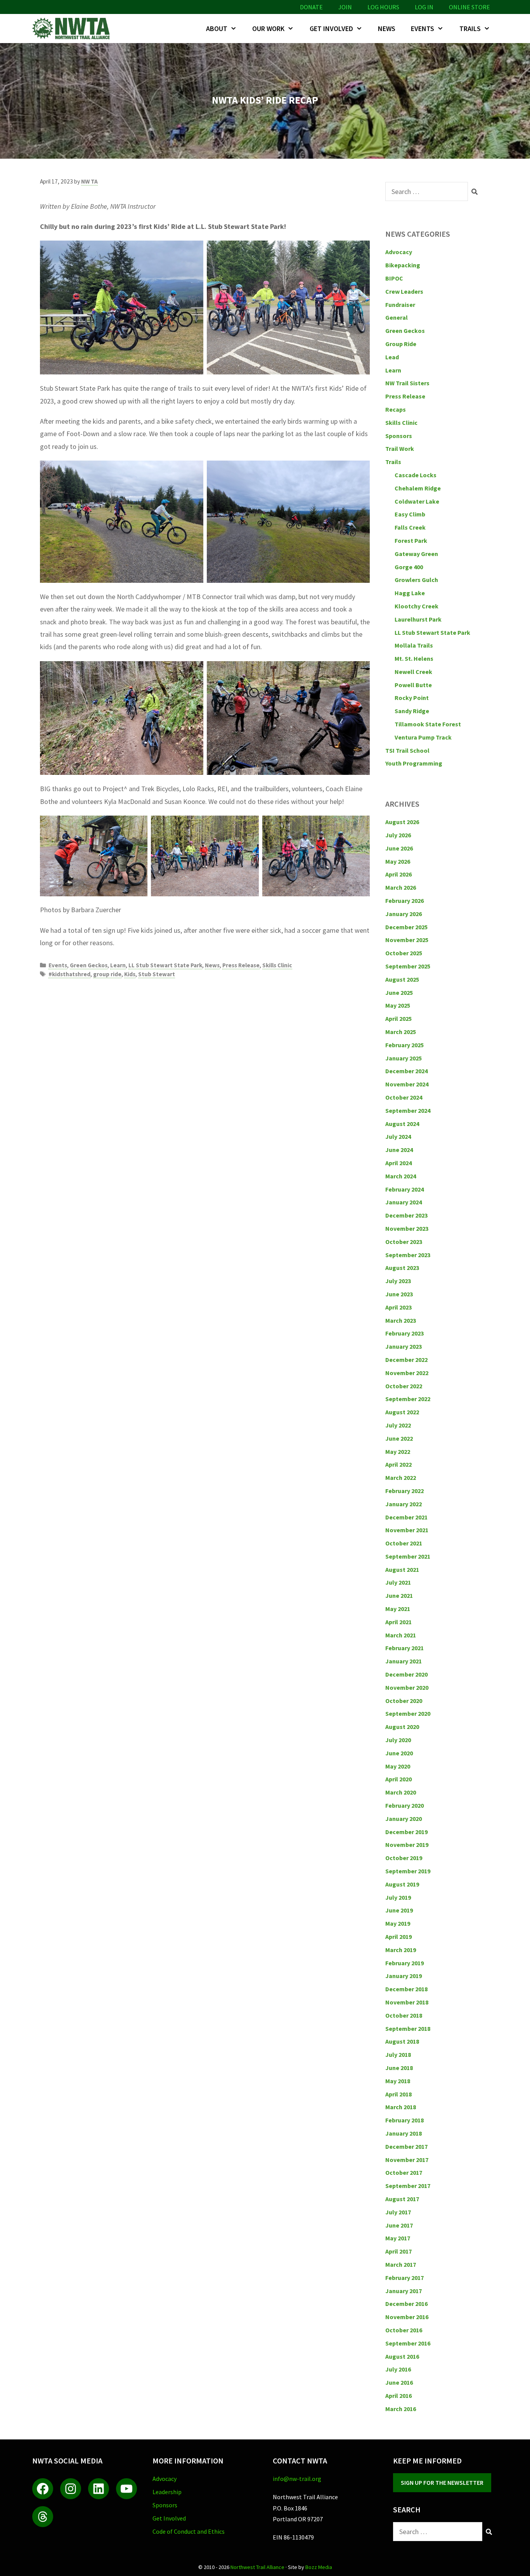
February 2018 (404, 2120)
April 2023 (398, 1307)
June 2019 (399, 1910)
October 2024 (404, 1097)
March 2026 (401, 887)
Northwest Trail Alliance (257, 2567)
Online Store (469, 7)
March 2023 (401, 1320)
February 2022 (404, 1491)
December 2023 (406, 1215)
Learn (118, 965)
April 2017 (398, 2251)
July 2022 (398, 1425)
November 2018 (407, 2002)
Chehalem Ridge (418, 488)
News (387, 29)
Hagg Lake (410, 593)
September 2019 (408, 1871)
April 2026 (398, 874)
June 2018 (399, 2068)
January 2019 (404, 1976)
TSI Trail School (407, 750)
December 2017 (406, 2146)
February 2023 (404, 1333)
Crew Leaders (404, 291)
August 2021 (402, 1570)
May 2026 (398, 861)
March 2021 (401, 1635)
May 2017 (398, 2238)
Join (345, 7)
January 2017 (404, 2291)
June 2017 (399, 2225)
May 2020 (398, 1766)
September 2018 (408, 2029)
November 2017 (407, 2160)
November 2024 (407, 1084)
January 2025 (404, 1058)
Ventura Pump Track (423, 737)
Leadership (167, 2492)
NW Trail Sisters (407, 383)
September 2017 (408, 2186)
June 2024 (399, 1150)
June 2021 (399, 1595)
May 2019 (398, 1923)
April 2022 (398, 1464)
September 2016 (408, 2343)
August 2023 (402, 1268)
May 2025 (398, 1005)
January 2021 (404, 1661)
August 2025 (402, 979)
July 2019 (398, 1897)
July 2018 (398, 2055)
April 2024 (398, 1163)
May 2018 (398, 2081)
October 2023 (404, 1242)
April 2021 (398, 1622)
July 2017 (398, 2212)
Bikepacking (403, 265)
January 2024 (404, 1202)
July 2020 (398, 1740)
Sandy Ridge (412, 711)
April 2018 (398, 2094)
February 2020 (404, 1805)
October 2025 (404, 953)
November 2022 (407, 1373)
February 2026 (404, 901)
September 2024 (408, 1110)
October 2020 (404, 1701)
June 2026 (399, 848)
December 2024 (406, 1071)
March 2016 (401, 2409)
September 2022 (408, 1399)
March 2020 (401, 1792)
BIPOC (394, 278)
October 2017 (404, 2172)
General (397, 317)
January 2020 (404, 1819)
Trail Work (400, 449)
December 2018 (406, 1989)
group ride (107, 974)
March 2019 (401, 1950)
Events (423, 29)
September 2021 (408, 1556)
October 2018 (404, 2015)
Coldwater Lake (417, 501)
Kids (130, 974)
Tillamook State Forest (428, 724)
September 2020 (408, 1713)
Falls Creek (410, 527)
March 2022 (401, 1478)
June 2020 (399, 1753)
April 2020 (398, 1779)
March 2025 (401, 1032)
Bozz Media (319, 2567)
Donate (311, 7)
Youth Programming (414, 763)
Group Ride (401, 344)
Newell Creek (413, 672)
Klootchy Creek (417, 606)
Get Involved (331, 29)
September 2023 (408, 1255)
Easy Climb (410, 514)
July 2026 (398, 835)
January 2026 (404, 914)
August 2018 (402, 2041)
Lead (392, 357)
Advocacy (399, 252)
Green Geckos (89, 965)
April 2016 (398, 2396)
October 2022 (404, 1386)
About (217, 29)
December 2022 (406, 1360)
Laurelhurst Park (418, 619)
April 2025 (398, 1019)
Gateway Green (416, 554)
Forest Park (411, 540)
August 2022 (402, 1412)
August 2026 (402, 822)
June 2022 (399, 1438)
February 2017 (404, 2278)
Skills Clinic (277, 965)
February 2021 (404, 1648)
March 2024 (401, 1176)
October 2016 (404, 2330)
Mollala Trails (414, 645)
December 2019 (406, 1832)
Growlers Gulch (416, 580)
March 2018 (401, 2107)
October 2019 (404, 1858)
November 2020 (407, 1687)
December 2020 (406, 1674)
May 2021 (398, 1609)
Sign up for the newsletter (442, 2482)
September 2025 (408, 966)
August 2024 (402, 1124)
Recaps (396, 409)
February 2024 (404, 1189)
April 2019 (398, 1937)
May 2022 (398, 1452)
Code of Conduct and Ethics (189, 2531)
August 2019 (402, 1884)
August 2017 (402, 2199)
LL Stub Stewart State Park (165, 965)
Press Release (241, 965)
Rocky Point (412, 698)
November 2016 (407, 2317)
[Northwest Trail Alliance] (73, 29)
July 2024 (398, 1136)
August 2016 (402, 2356)
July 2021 (398, 1582)
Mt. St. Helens (414, 658)
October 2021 (404, 1543)
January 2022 (404, 1504)
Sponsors (399, 436)
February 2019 (404, 1963)
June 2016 (399, 2382)
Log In (424, 7)
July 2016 (398, 2369)
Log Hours (383, 7)
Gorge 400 (409, 567)
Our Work (268, 29)
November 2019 (407, 1845)
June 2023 (399, 1294)
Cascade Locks (416, 475)
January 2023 (404, 1346)
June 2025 (399, 993)
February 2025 (404, 1045)
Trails (470, 29)
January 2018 (404, 2133)
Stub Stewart (157, 974)
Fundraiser (400, 305)
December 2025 (406, 927)
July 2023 (398, 1281)
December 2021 (406, 1517)
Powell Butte (413, 685)
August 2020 (402, 1727)
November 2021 (407, 1530)
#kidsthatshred (69, 974)
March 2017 (401, 2264)
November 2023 (407, 1228)
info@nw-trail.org (297, 2479)
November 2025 (407, 940)
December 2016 (406, 2304)
